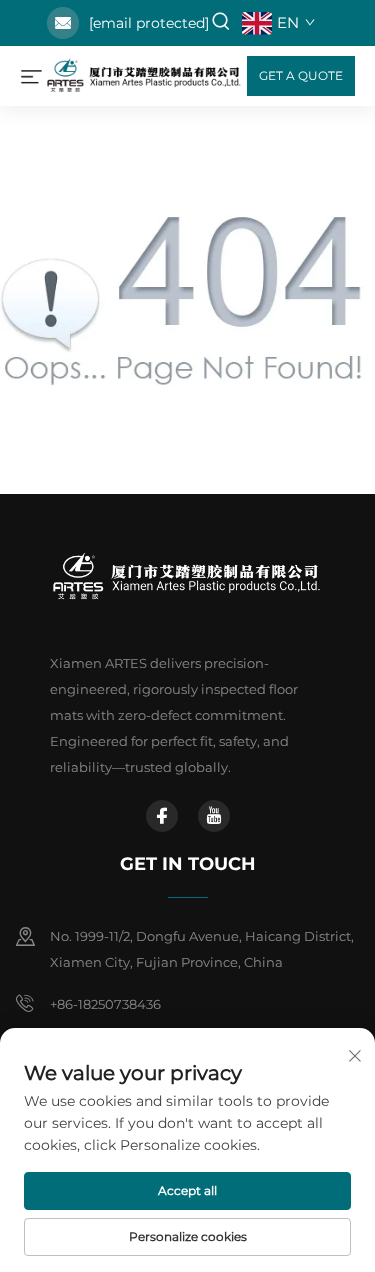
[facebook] (162, 816)
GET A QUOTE (301, 75)
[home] (144, 74)
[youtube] (214, 816)
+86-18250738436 (105, 1004)
